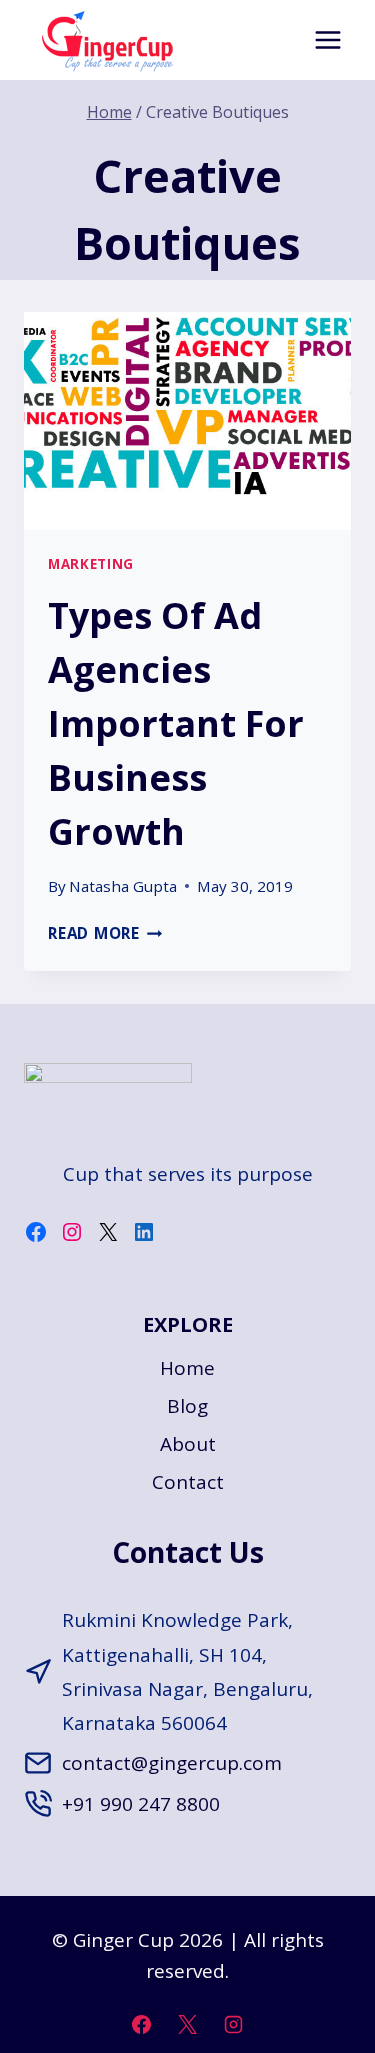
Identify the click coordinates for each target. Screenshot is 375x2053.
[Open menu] (327, 39)
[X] (188, 2024)
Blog (187, 1406)
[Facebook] (142, 2024)
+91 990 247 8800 (141, 1804)
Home (187, 1368)
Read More (105, 933)
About (188, 1444)
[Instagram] (233, 2024)
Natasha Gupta (123, 886)
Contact (188, 1482)
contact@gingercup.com (172, 1763)
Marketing (91, 564)
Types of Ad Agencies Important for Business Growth (176, 723)
